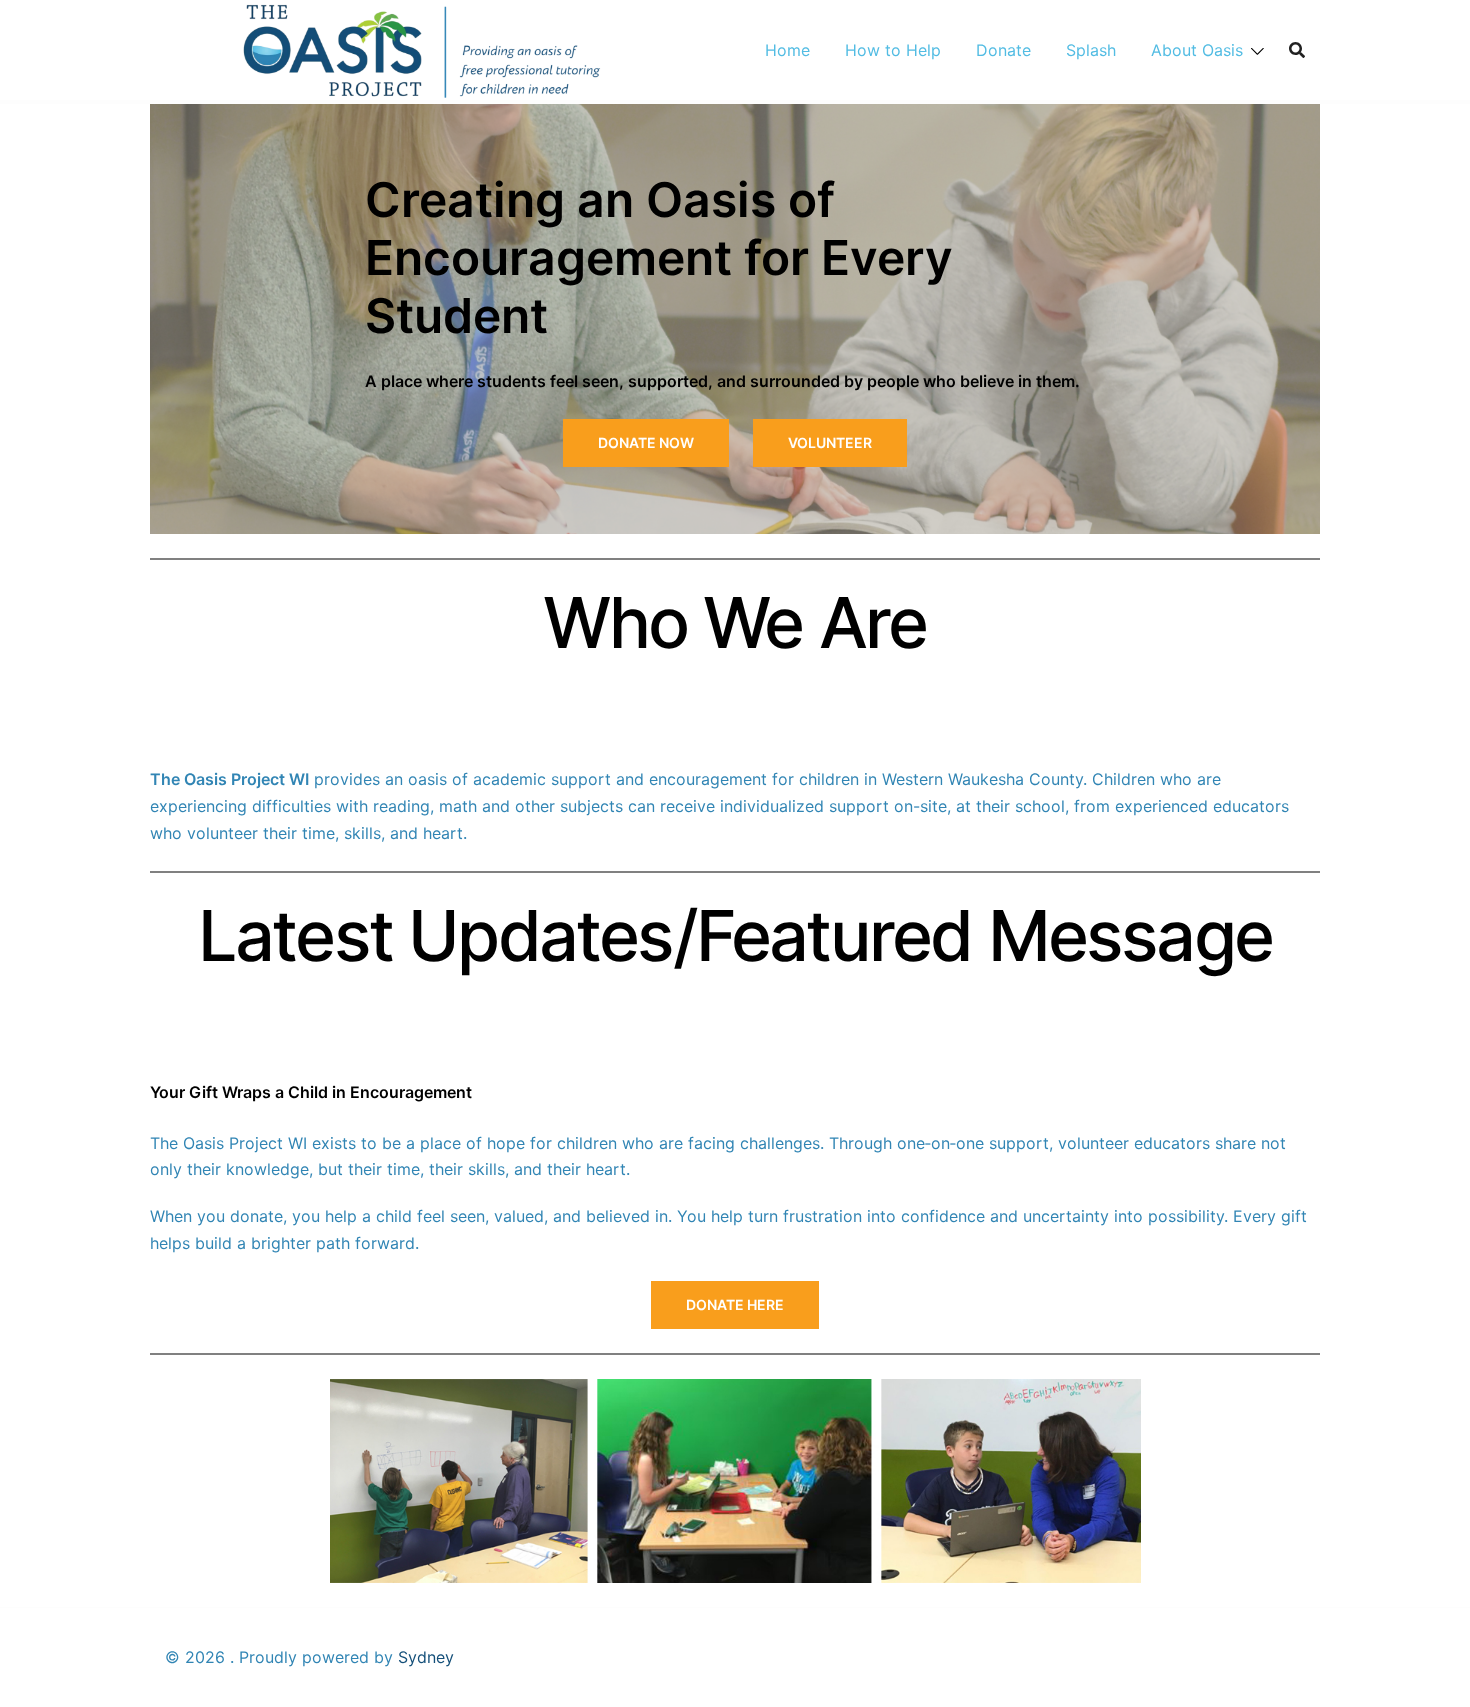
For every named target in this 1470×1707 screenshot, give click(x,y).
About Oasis (1197, 50)
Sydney (426, 1657)
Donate (1003, 50)
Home (787, 50)
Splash (1091, 50)
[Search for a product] (1297, 50)
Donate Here (735, 1304)
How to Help (893, 50)
